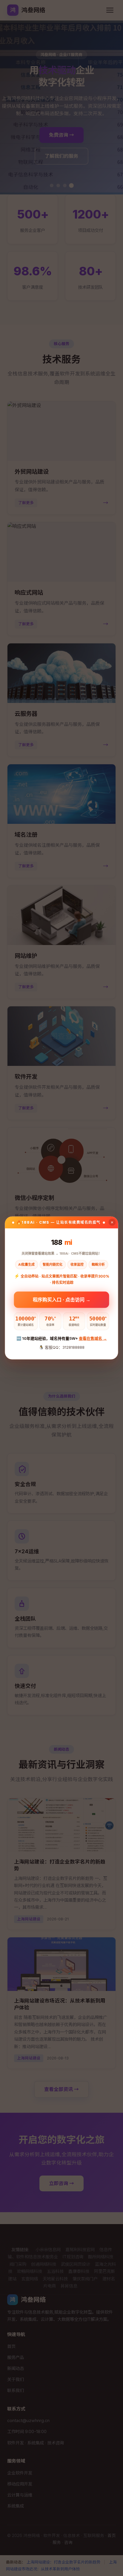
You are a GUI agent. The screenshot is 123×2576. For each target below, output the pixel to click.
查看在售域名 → (93, 1338)
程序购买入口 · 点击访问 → (62, 1298)
